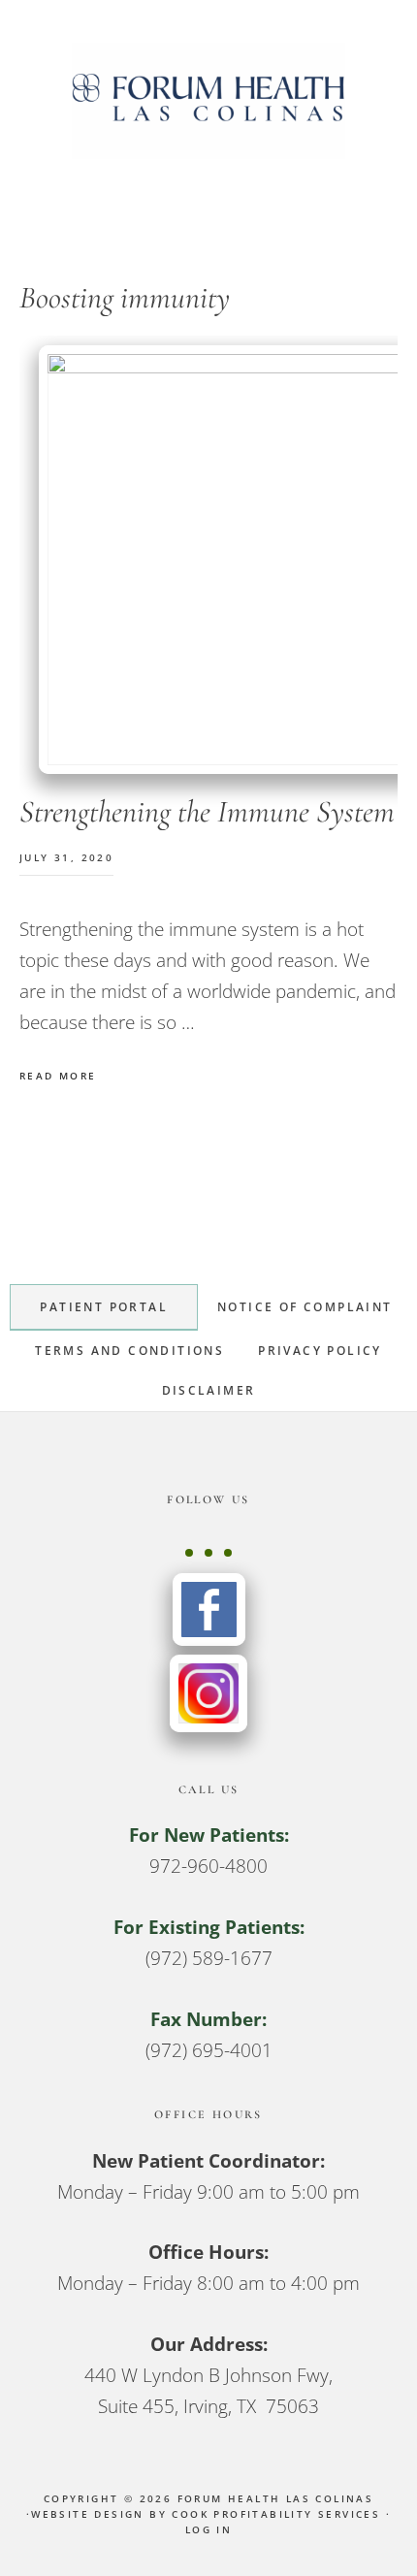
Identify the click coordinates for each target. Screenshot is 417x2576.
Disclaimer (209, 1390)
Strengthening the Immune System (207, 811)
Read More (58, 1076)
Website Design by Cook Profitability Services (206, 2514)
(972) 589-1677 (209, 1958)
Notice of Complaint (305, 1307)
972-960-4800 (208, 1866)
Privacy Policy (320, 1351)
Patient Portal (104, 1307)
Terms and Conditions (129, 1351)
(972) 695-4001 (209, 2050)
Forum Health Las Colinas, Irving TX (208, 101)
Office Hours (208, 2114)
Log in (208, 2529)
